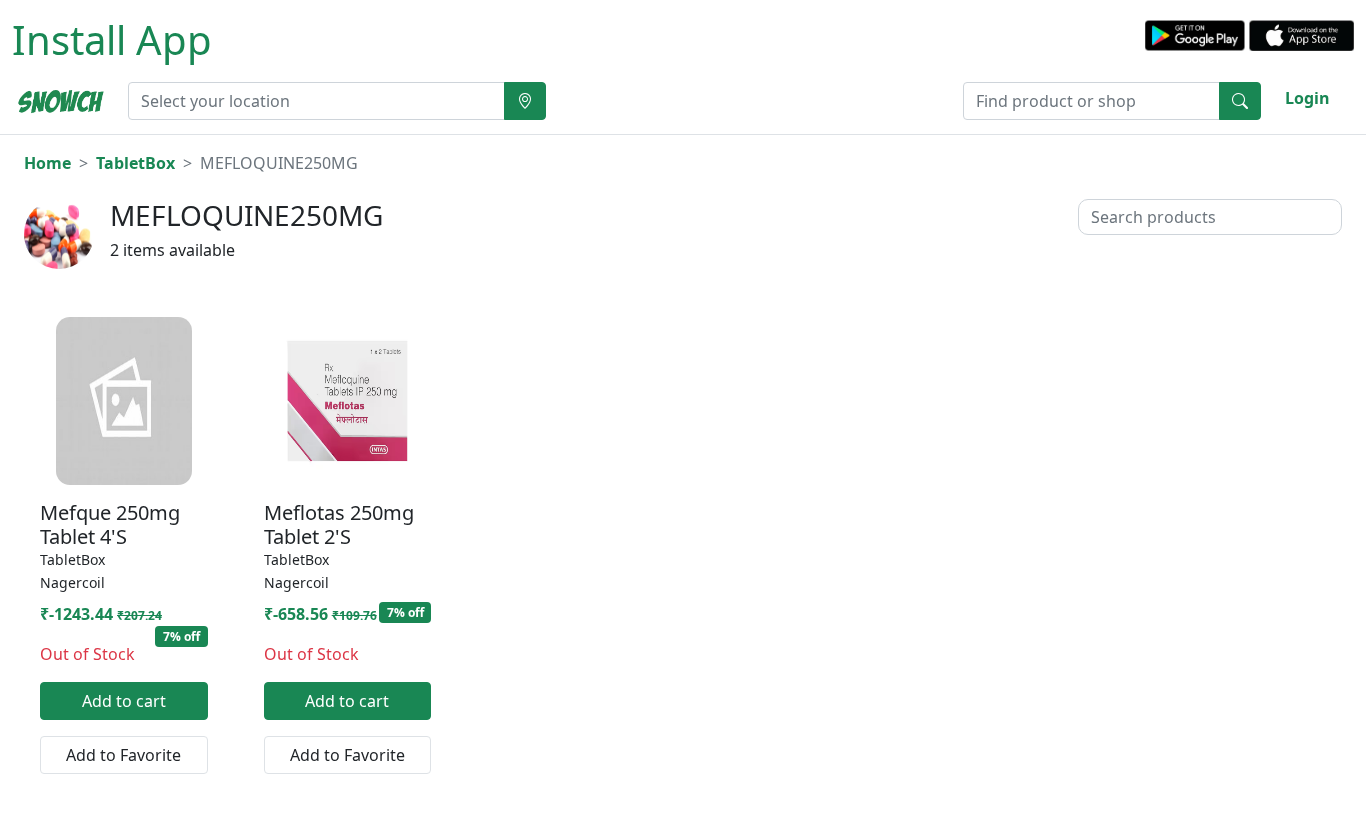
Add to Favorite (123, 755)
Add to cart (124, 701)
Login (1307, 98)
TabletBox (135, 163)
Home (47, 163)
